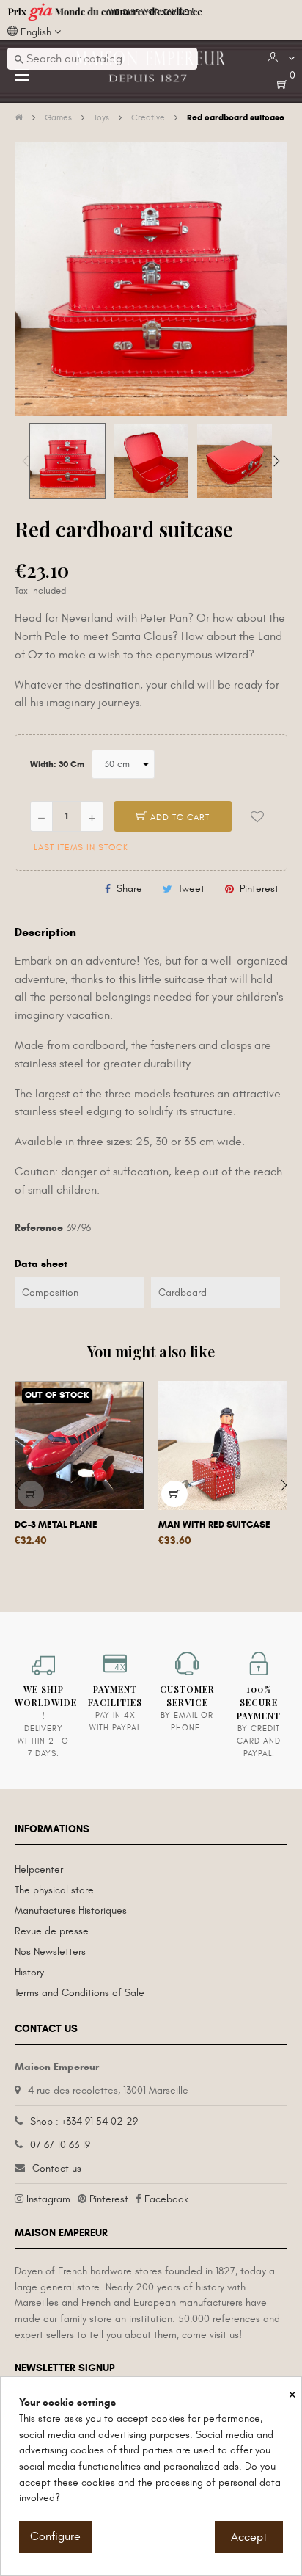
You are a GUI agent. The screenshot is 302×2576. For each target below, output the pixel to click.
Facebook (166, 2199)
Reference (39, 1228)
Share (129, 889)
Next (276, 461)
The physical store (54, 1890)
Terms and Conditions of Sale (80, 1993)
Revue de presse (52, 1931)
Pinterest (259, 889)
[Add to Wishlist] (257, 816)
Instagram (48, 2199)
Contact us (57, 2168)
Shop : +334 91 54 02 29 (84, 2121)
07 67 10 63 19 (60, 2145)
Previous (26, 461)
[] (31, 1494)
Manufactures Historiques (71, 1911)
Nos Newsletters (50, 1952)
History (29, 1972)
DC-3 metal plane (56, 1525)
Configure (55, 2536)
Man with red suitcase (214, 1525)
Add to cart (178, 817)
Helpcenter (39, 1869)
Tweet (191, 889)
